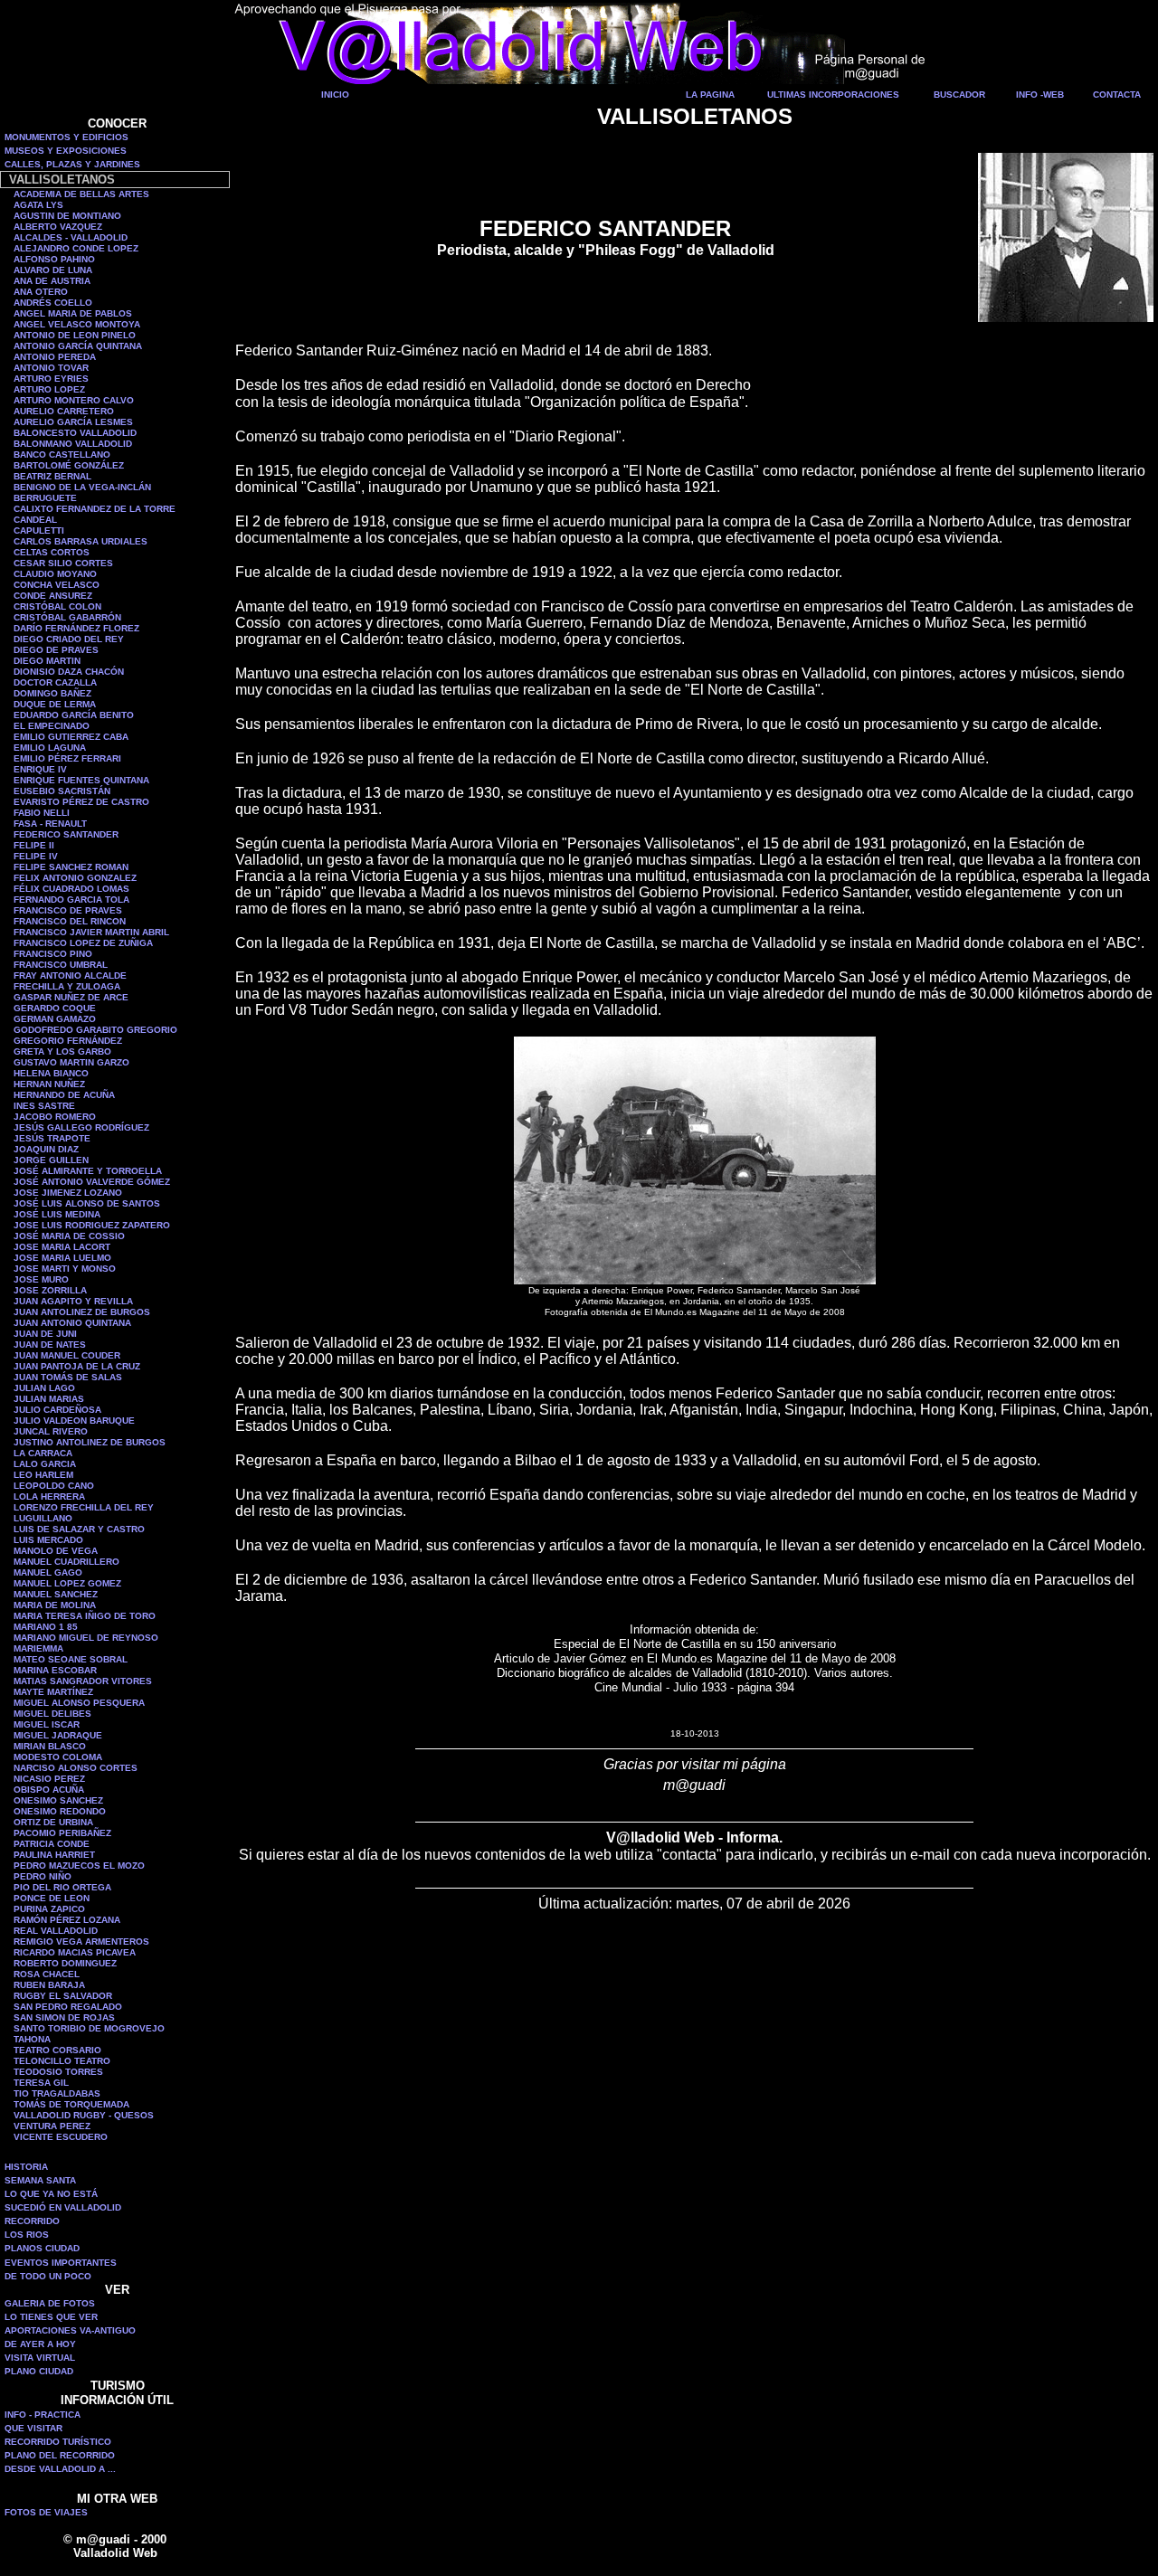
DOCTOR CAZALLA (55, 682)
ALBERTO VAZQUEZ (58, 227)
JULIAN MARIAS (49, 1399)
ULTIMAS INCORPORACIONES (833, 95)
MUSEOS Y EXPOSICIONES (66, 151)
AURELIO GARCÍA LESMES (73, 422)
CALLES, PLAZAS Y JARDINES (72, 164)
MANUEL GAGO (48, 1572)
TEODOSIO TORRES (58, 2072)
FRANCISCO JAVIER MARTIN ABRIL (91, 932)
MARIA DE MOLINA (55, 1605)
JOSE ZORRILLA (50, 1290)
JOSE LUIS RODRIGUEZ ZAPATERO (92, 1225)
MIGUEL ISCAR (47, 1724)
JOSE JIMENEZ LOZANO (68, 1193)
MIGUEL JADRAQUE (58, 1735)
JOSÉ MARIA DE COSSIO (69, 1236)
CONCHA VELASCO (57, 585)
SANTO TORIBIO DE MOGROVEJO (89, 2028)
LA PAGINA (710, 95)
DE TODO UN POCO (48, 2276)
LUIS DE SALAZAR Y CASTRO (79, 1529)
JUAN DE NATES (50, 1345)
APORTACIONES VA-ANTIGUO (70, 2330)
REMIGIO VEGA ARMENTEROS (81, 1941)
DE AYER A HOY (40, 2344)
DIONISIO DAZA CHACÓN (69, 672)
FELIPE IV (36, 856)
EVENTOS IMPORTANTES (61, 2263)
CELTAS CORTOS (52, 552)
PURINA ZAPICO (49, 1909)
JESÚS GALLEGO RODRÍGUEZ (81, 1127)
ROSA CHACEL (47, 1974)
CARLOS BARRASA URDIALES (81, 541)
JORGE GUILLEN (51, 1160)
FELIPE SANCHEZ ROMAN (71, 867)
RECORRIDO (32, 2221)
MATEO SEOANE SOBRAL (71, 1659)
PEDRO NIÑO (43, 1876)
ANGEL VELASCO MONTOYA (77, 324)
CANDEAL (35, 520)
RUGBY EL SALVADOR (63, 1996)
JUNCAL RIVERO (51, 1431)
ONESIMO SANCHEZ (58, 1800)
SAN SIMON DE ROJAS (64, 2017)
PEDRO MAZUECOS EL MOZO (79, 1866)
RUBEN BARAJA (49, 1985)
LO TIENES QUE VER (51, 2317)
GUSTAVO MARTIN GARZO (71, 1062)
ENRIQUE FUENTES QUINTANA (81, 780)
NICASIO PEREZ (49, 1779)
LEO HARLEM (43, 1475)
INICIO (335, 95)
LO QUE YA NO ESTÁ (51, 2194)
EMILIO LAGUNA (50, 748)
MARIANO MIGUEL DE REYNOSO (86, 1638)
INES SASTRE (44, 1106)
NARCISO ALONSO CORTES (76, 1768)
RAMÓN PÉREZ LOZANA (67, 1920)
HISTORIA (26, 2167)
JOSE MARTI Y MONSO (65, 1269)
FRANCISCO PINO (53, 954)
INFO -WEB (1040, 95)
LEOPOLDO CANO (54, 1486)
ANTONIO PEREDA (55, 357)
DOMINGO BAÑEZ (52, 693)
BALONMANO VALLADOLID (73, 444)
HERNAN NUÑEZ (49, 1084)
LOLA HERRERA (49, 1496)
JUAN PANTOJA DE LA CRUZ (77, 1366)
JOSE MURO (41, 1279)
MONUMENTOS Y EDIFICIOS (66, 137)
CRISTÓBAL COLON (57, 606)
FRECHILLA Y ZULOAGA (67, 986)
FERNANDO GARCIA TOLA (71, 900)
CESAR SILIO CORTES (63, 563)
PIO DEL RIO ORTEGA (62, 1887)
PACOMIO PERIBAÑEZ (62, 1833)
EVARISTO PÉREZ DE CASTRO (81, 802)
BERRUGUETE (45, 498)
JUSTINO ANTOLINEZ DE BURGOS (90, 1442)
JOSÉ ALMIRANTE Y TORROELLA (88, 1171)
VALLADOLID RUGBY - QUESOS (84, 2115)
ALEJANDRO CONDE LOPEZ (76, 248)
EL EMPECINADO (52, 726)
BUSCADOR (959, 95)
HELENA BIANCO (51, 1073)
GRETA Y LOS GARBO (62, 1051)
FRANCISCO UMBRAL (61, 965)
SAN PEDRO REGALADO (68, 2007)
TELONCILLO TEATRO (62, 2061)
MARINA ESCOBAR (55, 1670)
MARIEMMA (38, 1648)
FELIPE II (34, 845)
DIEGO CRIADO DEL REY (69, 639)
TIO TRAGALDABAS (57, 2093)
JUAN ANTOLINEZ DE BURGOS (82, 1312)
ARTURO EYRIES (51, 379)
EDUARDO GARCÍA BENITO (74, 715)
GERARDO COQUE (55, 1008)
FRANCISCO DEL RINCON (70, 921)
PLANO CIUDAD (39, 2371)
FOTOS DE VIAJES (46, 2512)
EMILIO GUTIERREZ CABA (71, 737)
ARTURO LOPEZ (49, 389)
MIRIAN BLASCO (50, 1746)
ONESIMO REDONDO (60, 1811)
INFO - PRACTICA (43, 2415)
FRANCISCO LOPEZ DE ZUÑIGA (83, 943)
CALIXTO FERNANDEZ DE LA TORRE (95, 509)
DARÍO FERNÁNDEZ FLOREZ (76, 628)
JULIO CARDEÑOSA (57, 1410)
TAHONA (32, 2039)
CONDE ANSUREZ (53, 596)
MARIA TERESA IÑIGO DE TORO (85, 1616)
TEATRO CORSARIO (57, 2050)
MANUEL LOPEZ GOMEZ (67, 1583)
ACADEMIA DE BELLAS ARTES (81, 194)
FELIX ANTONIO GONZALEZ (75, 878)
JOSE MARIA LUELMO (62, 1258)
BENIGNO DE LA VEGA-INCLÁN (82, 487)
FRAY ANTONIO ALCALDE (70, 975)
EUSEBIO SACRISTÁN (62, 791)
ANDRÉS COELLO (53, 303)
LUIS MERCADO (48, 1540)
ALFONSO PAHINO (54, 259)
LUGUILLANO (43, 1518)
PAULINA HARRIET (54, 1855)
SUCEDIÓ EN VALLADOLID (63, 2207)
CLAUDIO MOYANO (55, 574)
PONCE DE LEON (52, 1898)
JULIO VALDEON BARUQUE (74, 1421)
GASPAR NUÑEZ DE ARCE (71, 997)
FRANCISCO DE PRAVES (68, 910)
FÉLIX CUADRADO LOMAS (71, 889)
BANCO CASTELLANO (62, 455)
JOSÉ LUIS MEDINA (57, 1214)
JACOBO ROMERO (55, 1117)
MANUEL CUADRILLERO (66, 1562)
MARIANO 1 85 (46, 1627)
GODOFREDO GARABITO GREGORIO (95, 1030)
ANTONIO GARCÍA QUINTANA (78, 346)
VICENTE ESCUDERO (61, 2137)
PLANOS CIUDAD (42, 2248)
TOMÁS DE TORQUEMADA (71, 2104)
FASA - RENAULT (50, 824)
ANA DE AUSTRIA (52, 281)
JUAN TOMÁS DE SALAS (68, 1377)
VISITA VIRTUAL (40, 2358)
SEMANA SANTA (40, 2180)
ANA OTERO (41, 292)
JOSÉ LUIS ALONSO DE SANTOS (87, 1203)
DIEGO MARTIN (47, 661)
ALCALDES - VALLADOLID (71, 237)
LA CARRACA (43, 1453)
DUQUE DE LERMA (55, 704)
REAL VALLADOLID (56, 1931)
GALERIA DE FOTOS (50, 2303)
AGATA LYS (38, 205)
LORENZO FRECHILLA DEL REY (84, 1507)
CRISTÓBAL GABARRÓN (67, 617)
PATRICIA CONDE (52, 1844)
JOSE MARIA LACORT (62, 1247)
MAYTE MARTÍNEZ (53, 1692)
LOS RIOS (27, 2235)
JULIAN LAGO (44, 1388)
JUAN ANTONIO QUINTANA (72, 1323)
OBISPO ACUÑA (49, 1790)
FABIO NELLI (42, 813)
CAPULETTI (39, 530)
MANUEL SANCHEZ (56, 1594)
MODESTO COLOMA (58, 1757)
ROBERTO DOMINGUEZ (65, 1963)
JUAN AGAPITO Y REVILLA (73, 1301)
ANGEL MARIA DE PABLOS (73, 313)
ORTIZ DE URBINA (53, 1822)
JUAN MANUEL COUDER (67, 1355)
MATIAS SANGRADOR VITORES (83, 1681)
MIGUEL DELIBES (52, 1714)
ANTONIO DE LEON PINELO (75, 335)
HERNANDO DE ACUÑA (64, 1095)
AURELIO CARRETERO (64, 411)
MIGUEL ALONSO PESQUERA (79, 1703)
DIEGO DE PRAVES (56, 650)
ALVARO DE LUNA (53, 270)
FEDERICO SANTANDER (66, 834)
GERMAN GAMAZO (55, 1019)
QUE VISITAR (33, 2428)
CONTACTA (1117, 95)
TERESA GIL (41, 2083)
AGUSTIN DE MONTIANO (67, 216)
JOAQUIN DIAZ (46, 1149)
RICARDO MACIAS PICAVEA (75, 1952)
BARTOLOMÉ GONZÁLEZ (69, 465)
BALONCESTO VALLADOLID (75, 433)
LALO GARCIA (45, 1464)
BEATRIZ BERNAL (52, 476)
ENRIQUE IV (40, 769)
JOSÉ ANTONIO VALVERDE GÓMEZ (92, 1182)
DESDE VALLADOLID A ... (60, 2469)
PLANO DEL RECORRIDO (60, 2455)
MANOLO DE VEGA (56, 1551)
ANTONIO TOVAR (51, 368)
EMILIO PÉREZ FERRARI (67, 758)
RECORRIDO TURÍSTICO (58, 2442)
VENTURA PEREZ (52, 2126)
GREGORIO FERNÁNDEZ (68, 1041)
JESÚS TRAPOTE (52, 1138)
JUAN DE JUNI (45, 1334)
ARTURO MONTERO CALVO (74, 400)
